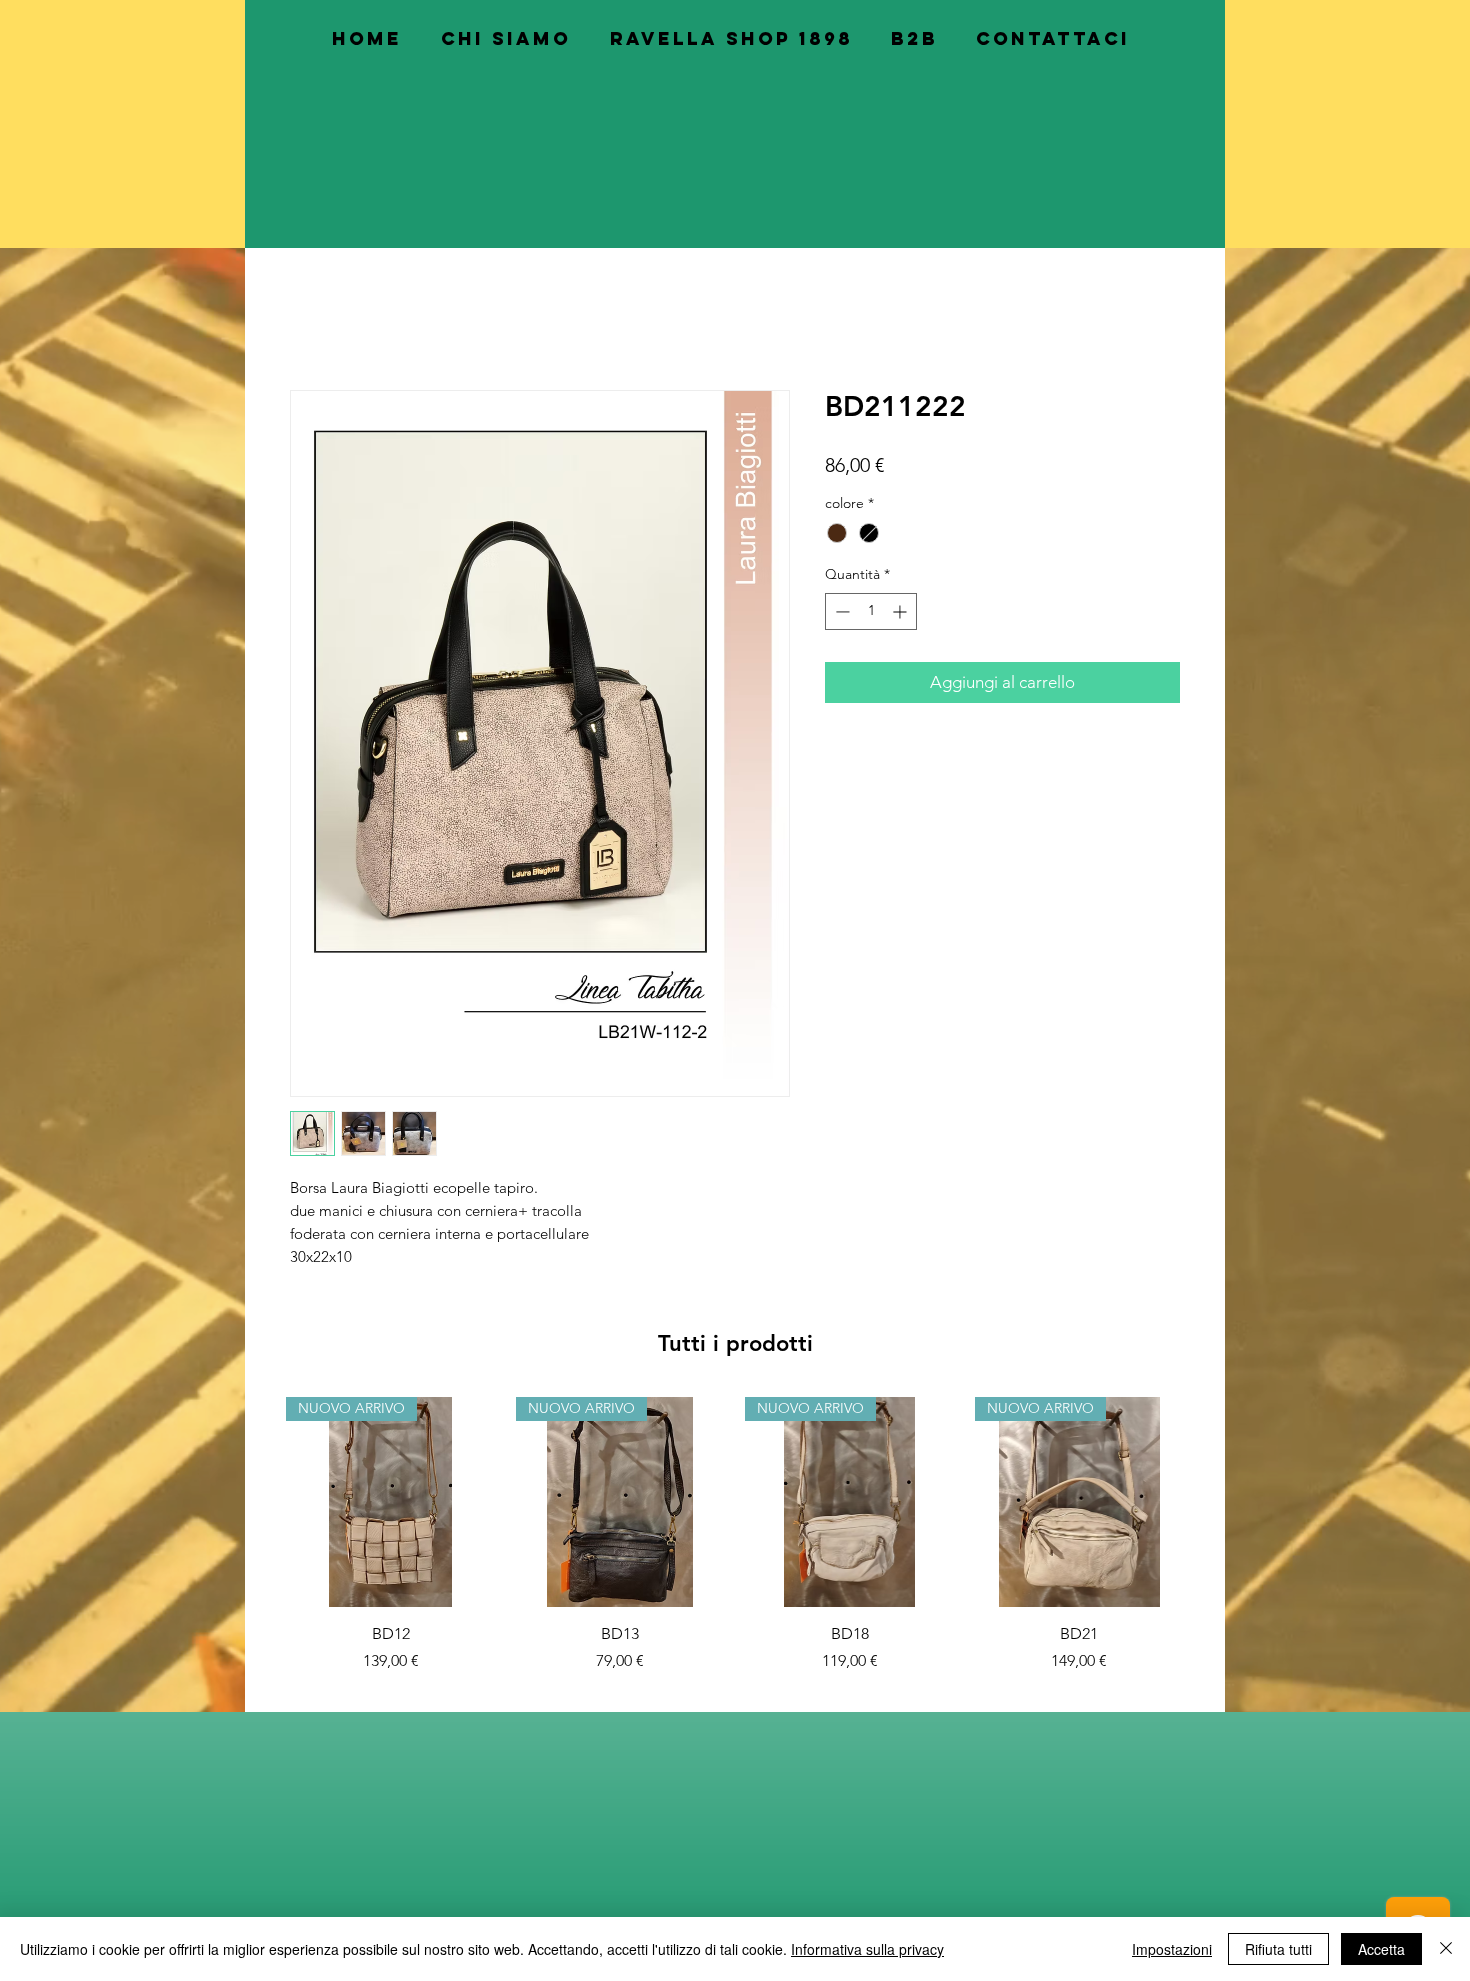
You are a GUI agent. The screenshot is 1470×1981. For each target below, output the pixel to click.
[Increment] (901, 614)
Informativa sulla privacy (867, 1949)
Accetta (1381, 1949)
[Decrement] (840, 614)
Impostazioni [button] (1172, 1949)
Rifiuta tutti (1278, 1949)
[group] (735, 1538)
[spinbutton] (871, 614)
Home (312, 320)
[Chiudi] (1446, 1949)
